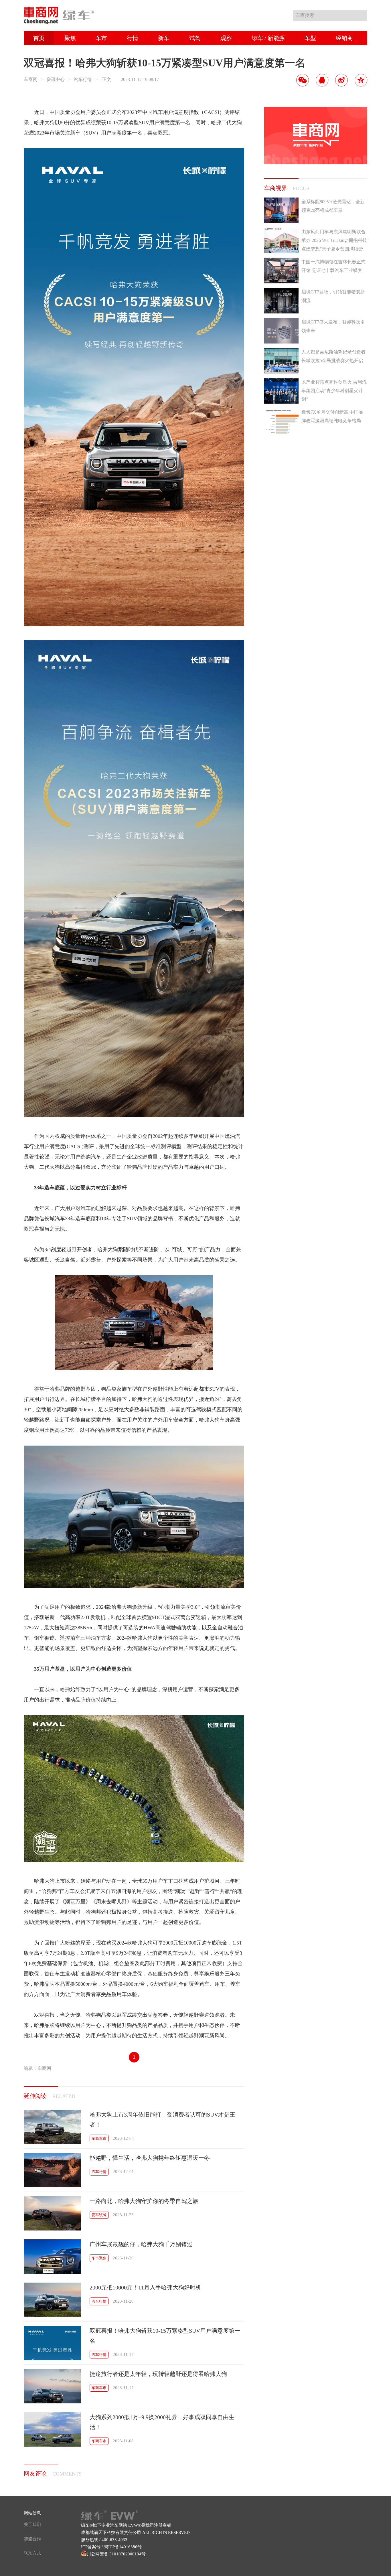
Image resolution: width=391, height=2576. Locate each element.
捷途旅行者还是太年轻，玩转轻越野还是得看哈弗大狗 (158, 2374)
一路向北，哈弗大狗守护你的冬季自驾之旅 (144, 2201)
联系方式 (32, 2553)
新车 (164, 38)
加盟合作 (32, 2539)
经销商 (344, 38)
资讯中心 (56, 79)
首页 (39, 38)
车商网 (31, 79)
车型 (310, 38)
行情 (133, 38)
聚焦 (70, 38)
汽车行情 (83, 79)
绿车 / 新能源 (268, 38)
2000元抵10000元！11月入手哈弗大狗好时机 (145, 2287)
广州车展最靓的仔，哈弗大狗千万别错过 (141, 2244)
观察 (226, 38)
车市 (101, 38)
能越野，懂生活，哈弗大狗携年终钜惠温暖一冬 (150, 2158)
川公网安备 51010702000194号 (116, 2554)
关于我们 (32, 2524)
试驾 (195, 38)
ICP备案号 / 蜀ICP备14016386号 (111, 2547)
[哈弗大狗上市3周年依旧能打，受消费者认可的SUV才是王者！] (52, 2142)
